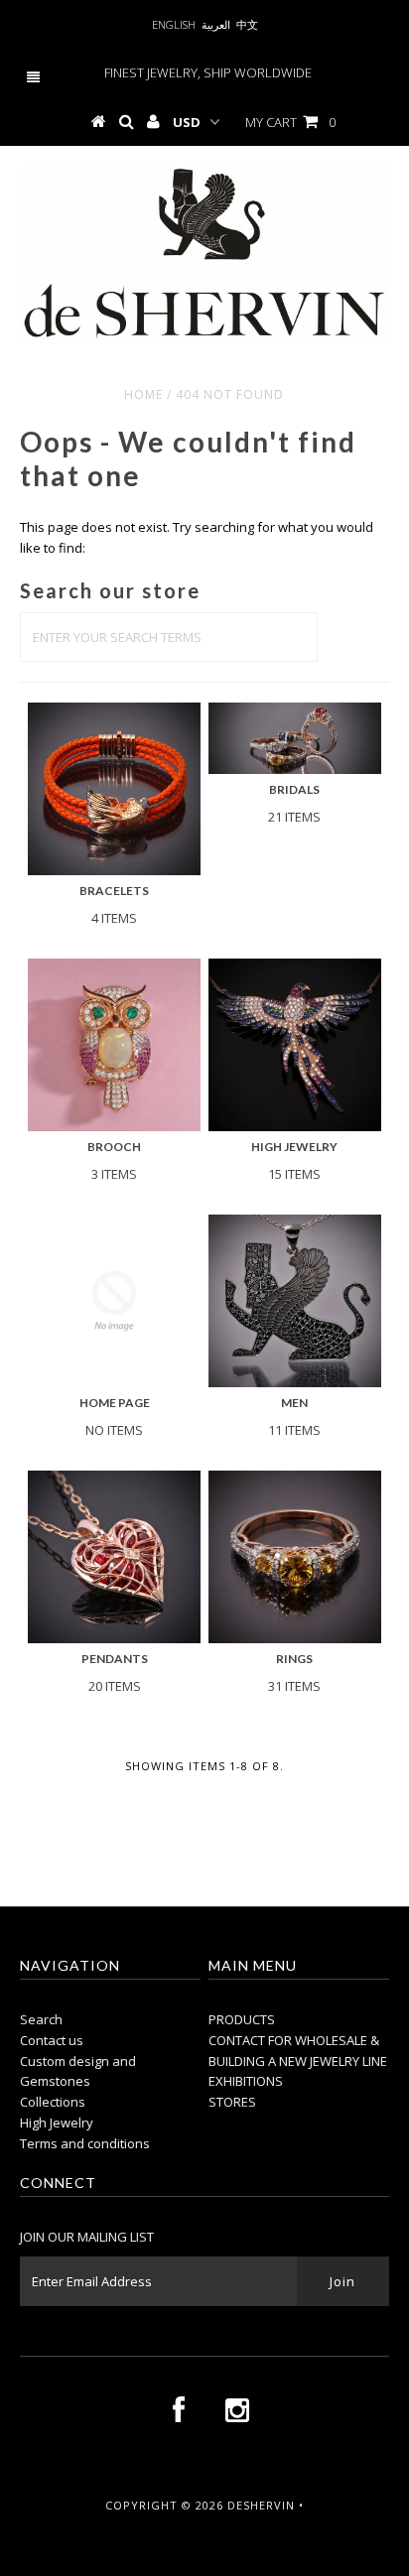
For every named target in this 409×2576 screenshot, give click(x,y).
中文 (247, 24)
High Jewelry (57, 2123)
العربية (216, 24)
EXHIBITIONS (246, 2081)
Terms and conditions (85, 2143)
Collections (53, 2102)
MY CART (290, 122)
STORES (232, 2102)
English (174, 24)
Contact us (52, 2040)
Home (143, 394)
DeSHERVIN (261, 2505)
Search (41, 2019)
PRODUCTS (242, 2019)
